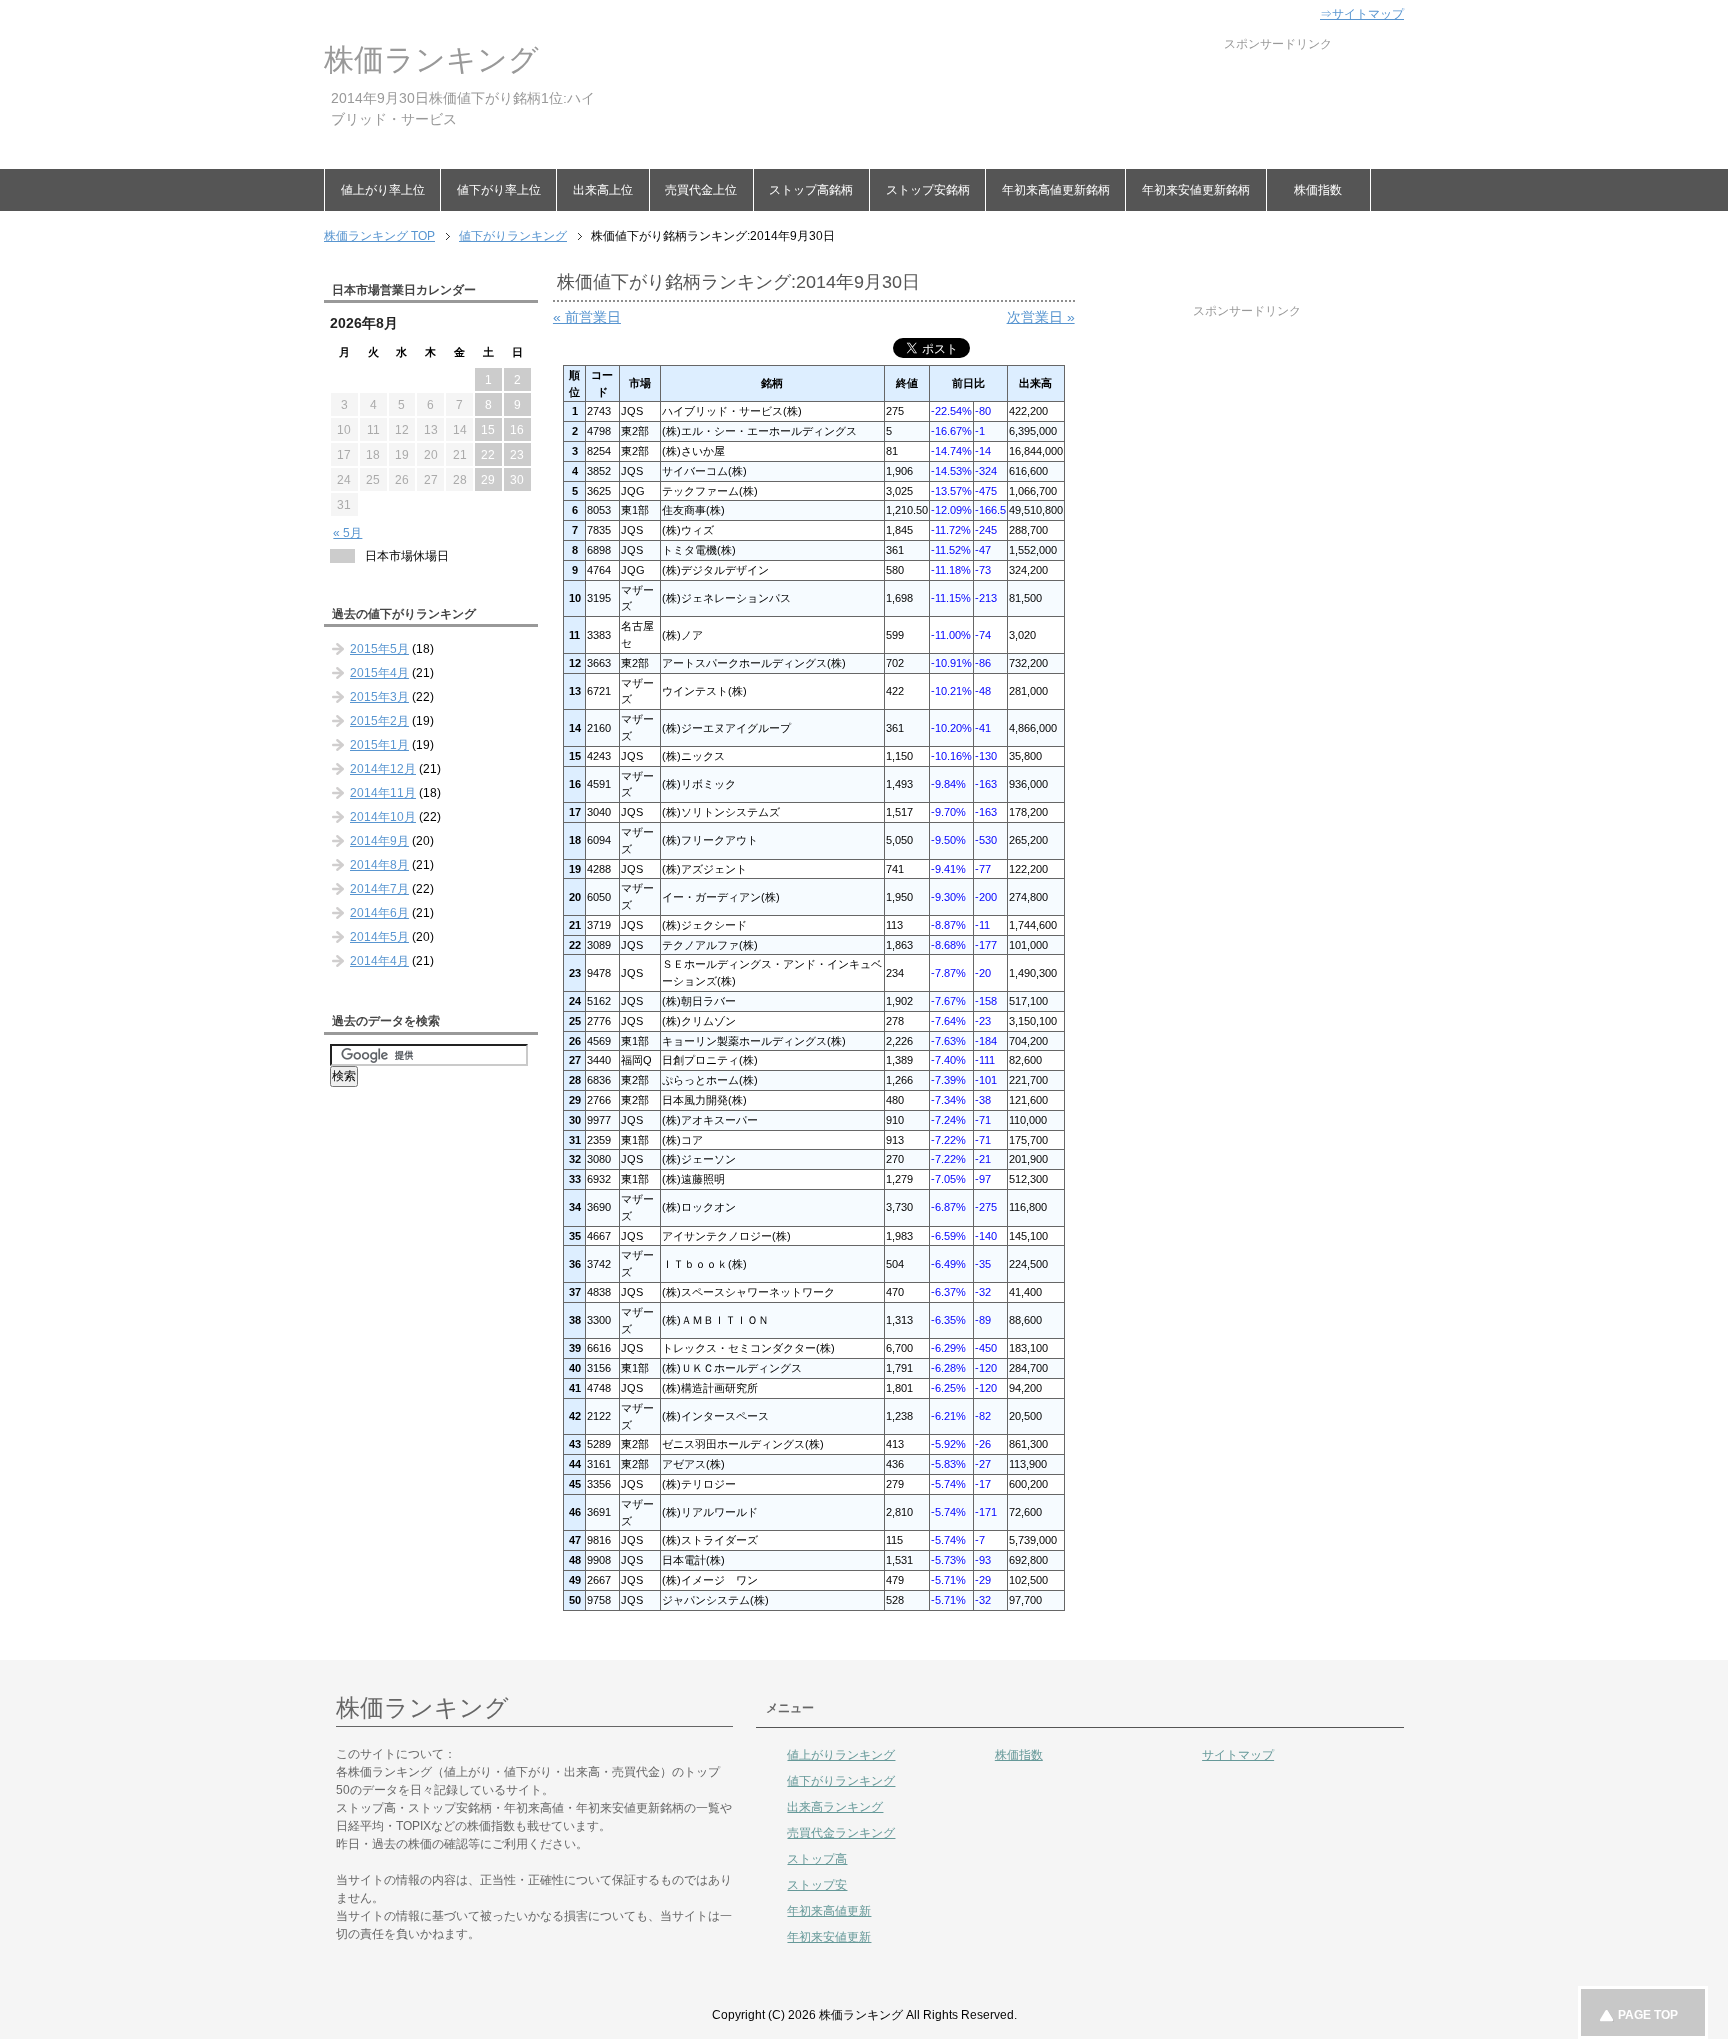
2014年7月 (379, 889)
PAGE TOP (1648, 2015)
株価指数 (1318, 190)
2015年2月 (379, 721)
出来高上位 (603, 190)
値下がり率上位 (499, 190)
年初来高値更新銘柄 (1056, 190)
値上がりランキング (841, 1755)
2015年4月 (379, 673)
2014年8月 (379, 865)
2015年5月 (379, 649)
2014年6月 (379, 913)
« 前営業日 (587, 317)
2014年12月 (383, 769)
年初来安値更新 (829, 1937)
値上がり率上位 (383, 190)
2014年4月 (379, 961)
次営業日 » (1041, 317)
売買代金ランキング (841, 1833)
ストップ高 (817, 1859)
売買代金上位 (701, 190)
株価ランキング (431, 59)
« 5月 (347, 533)
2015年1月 (379, 745)
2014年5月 (379, 937)
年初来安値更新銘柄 (1196, 190)
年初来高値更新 (829, 1911)
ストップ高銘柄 (811, 190)
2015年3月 (379, 697)
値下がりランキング (841, 1781)
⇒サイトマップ (1362, 14)
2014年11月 (383, 793)
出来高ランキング (835, 1807)
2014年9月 (379, 841)
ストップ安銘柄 (928, 190)
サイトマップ (1238, 1755)
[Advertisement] (968, 98)
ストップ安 (817, 1885)
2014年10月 (383, 817)
